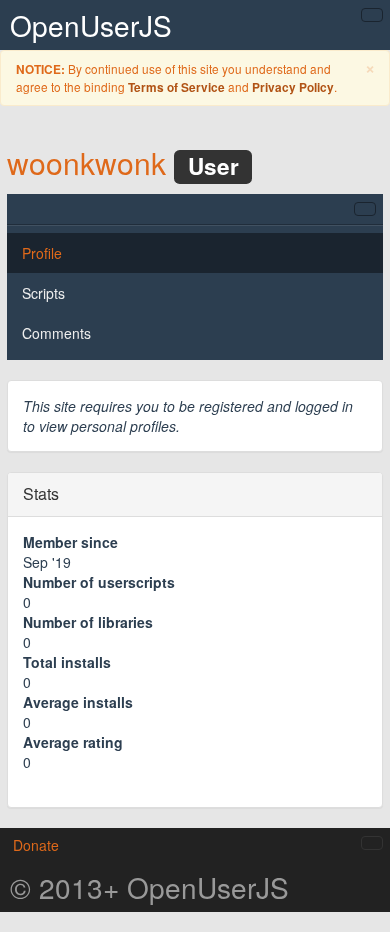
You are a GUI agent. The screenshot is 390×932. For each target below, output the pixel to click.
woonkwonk (86, 162)
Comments (56, 333)
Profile (42, 253)
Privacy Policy (293, 87)
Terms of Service (176, 87)
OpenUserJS (91, 25)
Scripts (43, 293)
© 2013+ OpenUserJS (149, 887)
